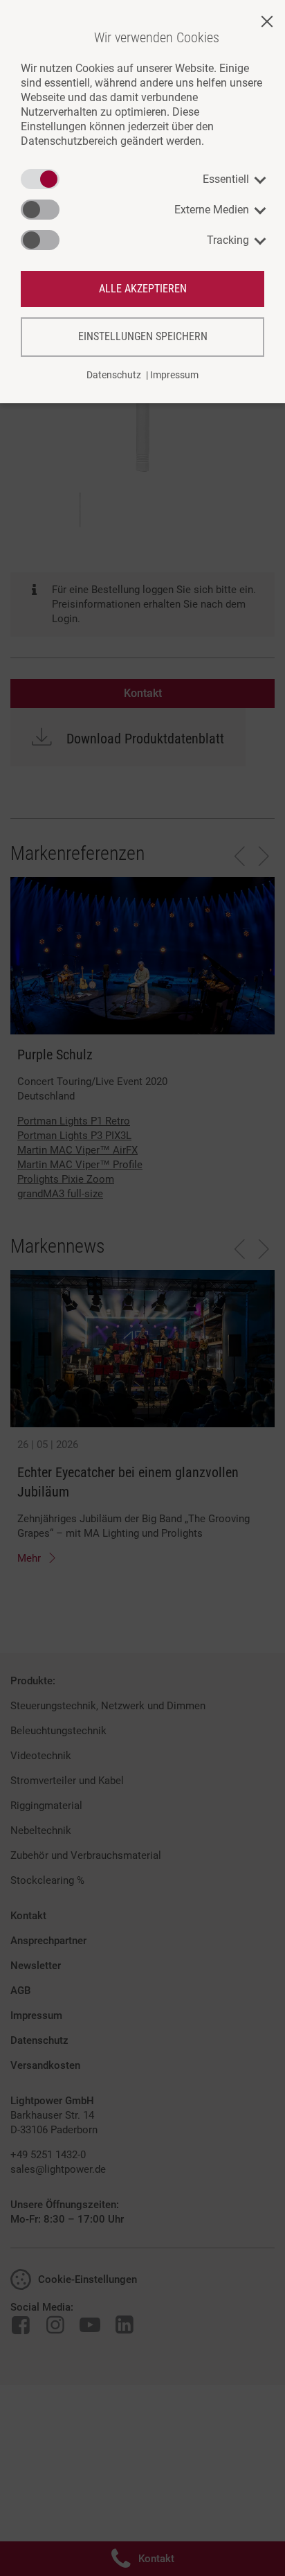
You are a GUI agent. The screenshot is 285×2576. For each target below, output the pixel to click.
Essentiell (226, 179)
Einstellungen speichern (143, 336)
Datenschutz (114, 375)
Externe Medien (212, 210)
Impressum (174, 375)
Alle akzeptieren (143, 289)
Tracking (228, 240)
